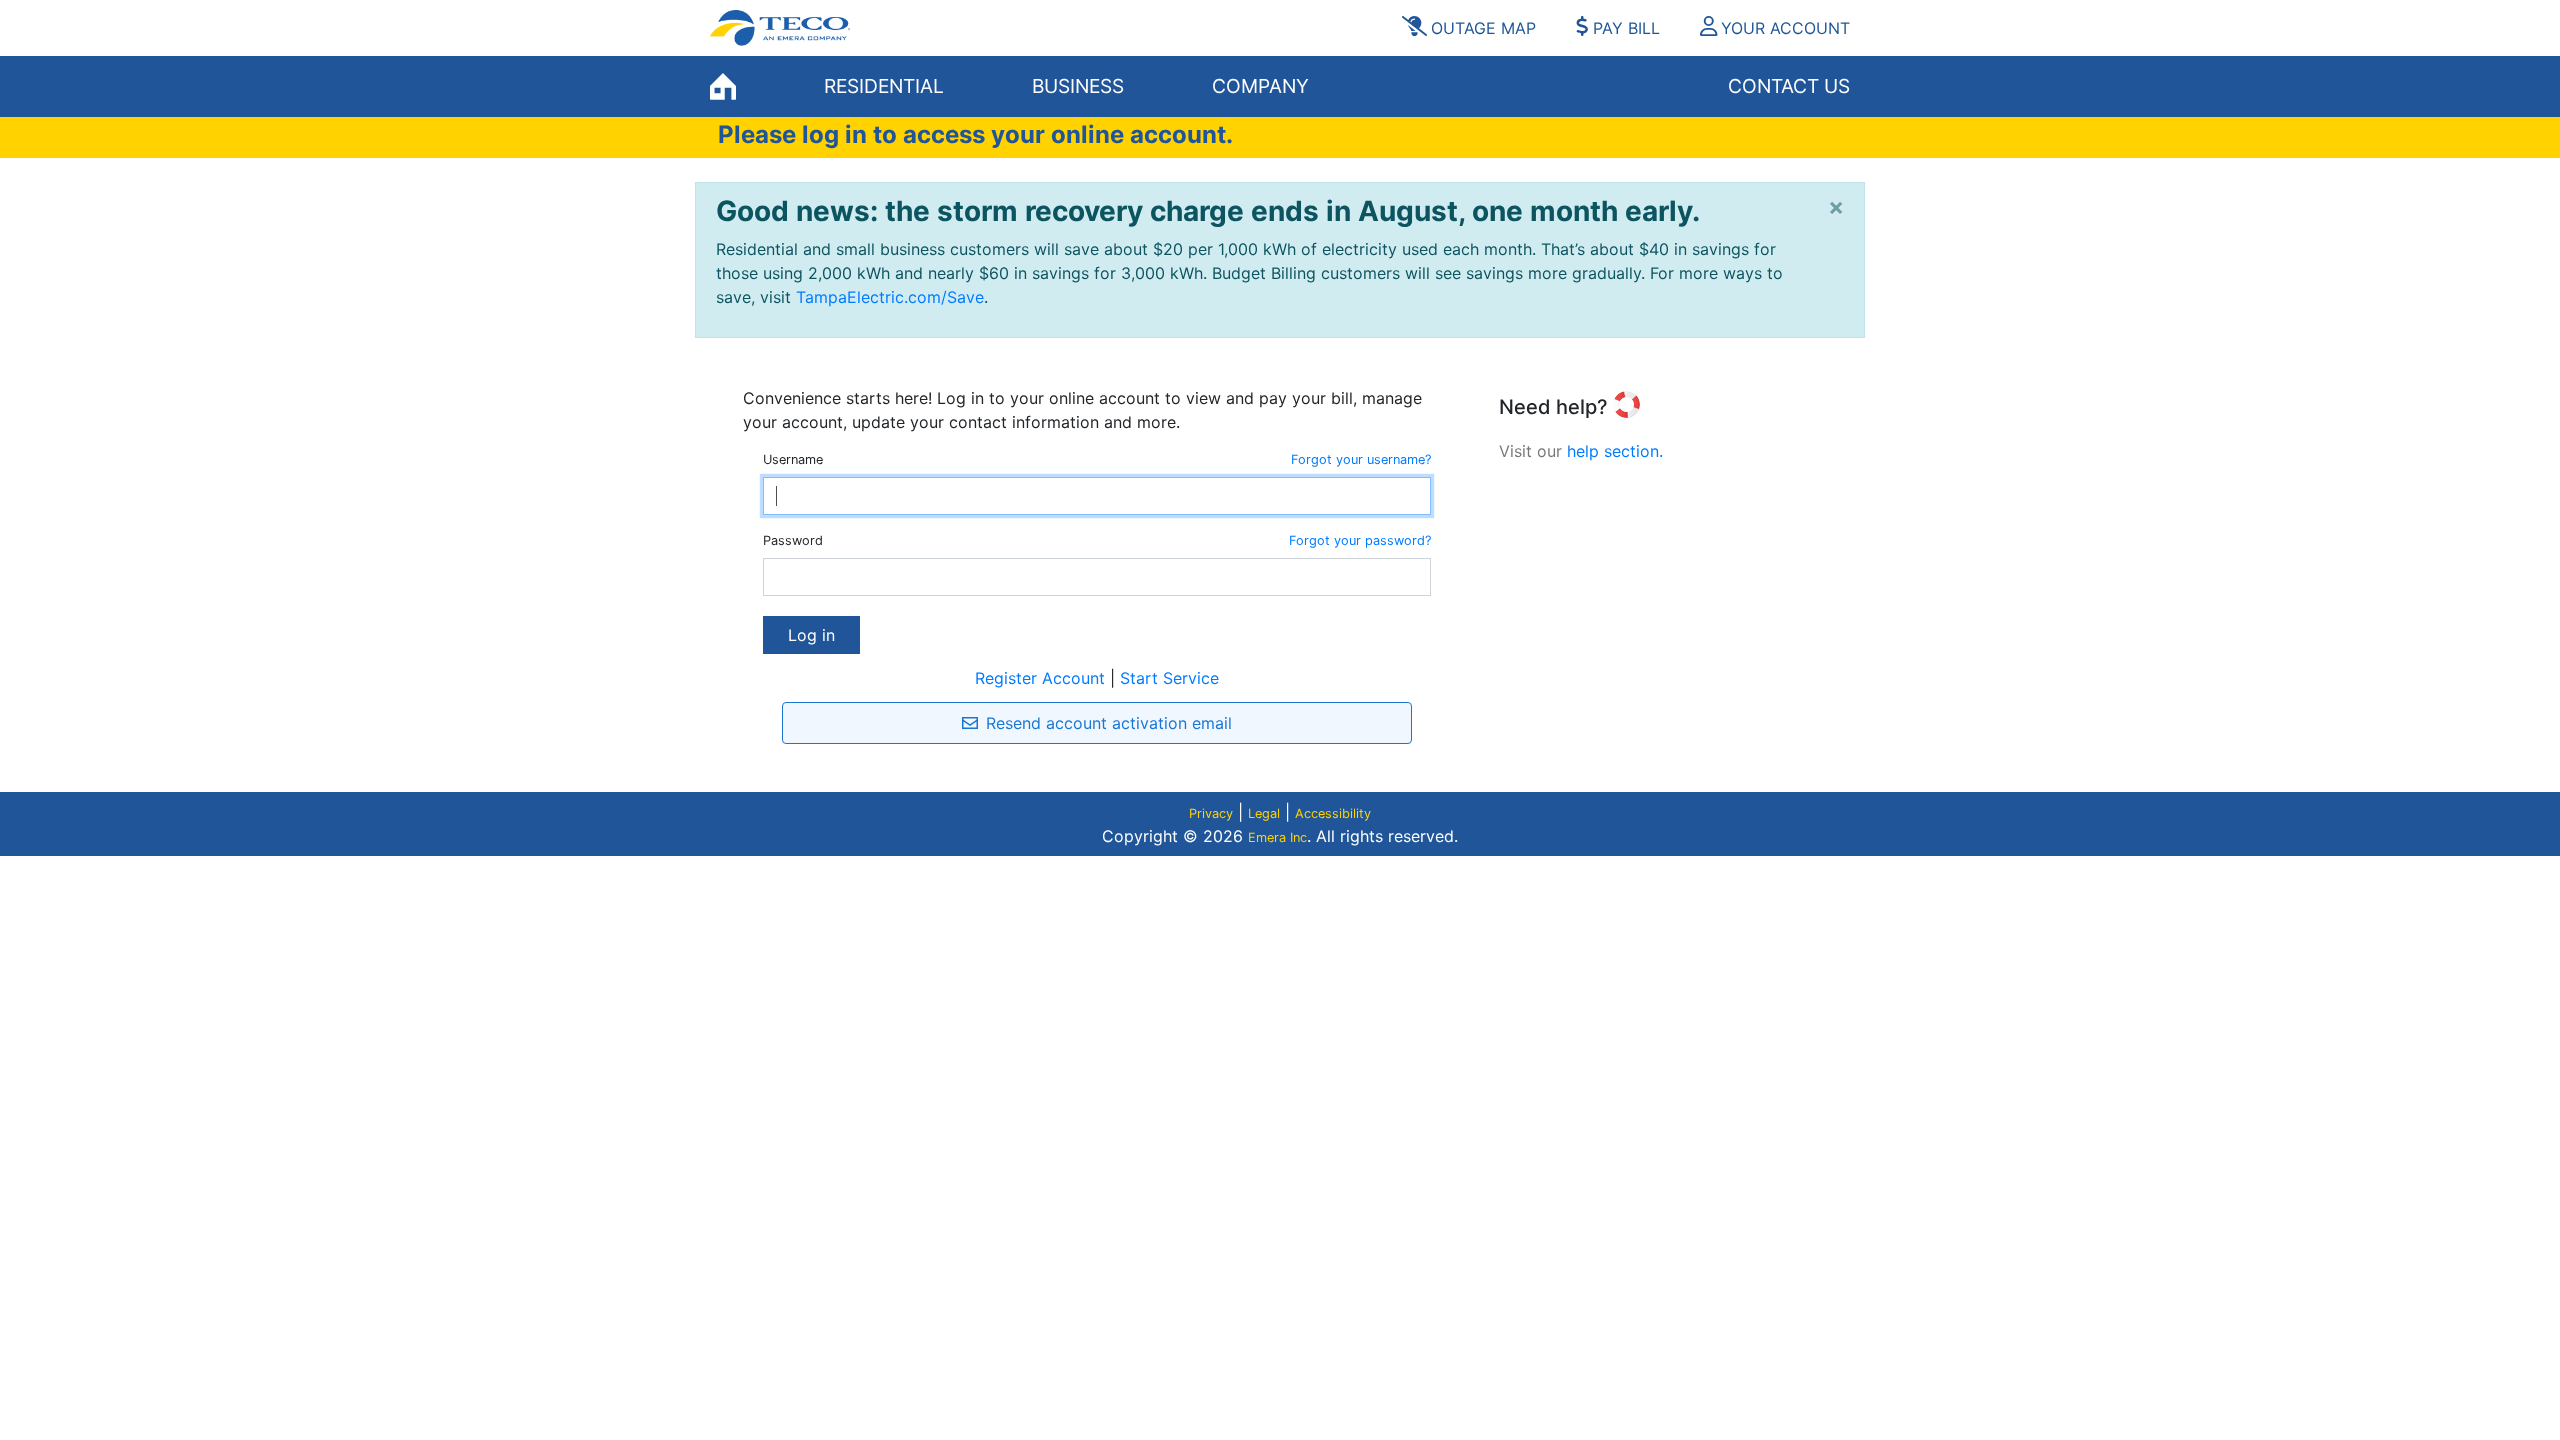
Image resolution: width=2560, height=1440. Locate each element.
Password (793, 540)
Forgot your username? (1361, 459)
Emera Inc (1277, 837)
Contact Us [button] (1789, 86)
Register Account (1040, 678)
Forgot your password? (1360, 540)
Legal (1264, 813)
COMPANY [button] (1260, 86)
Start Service (1169, 678)
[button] (1767, 28)
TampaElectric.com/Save (890, 297)
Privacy (1211, 813)
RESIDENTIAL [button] (884, 86)
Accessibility (1333, 813)
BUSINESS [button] (1078, 86)
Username (793, 459)
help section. (1615, 451)
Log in (811, 635)
